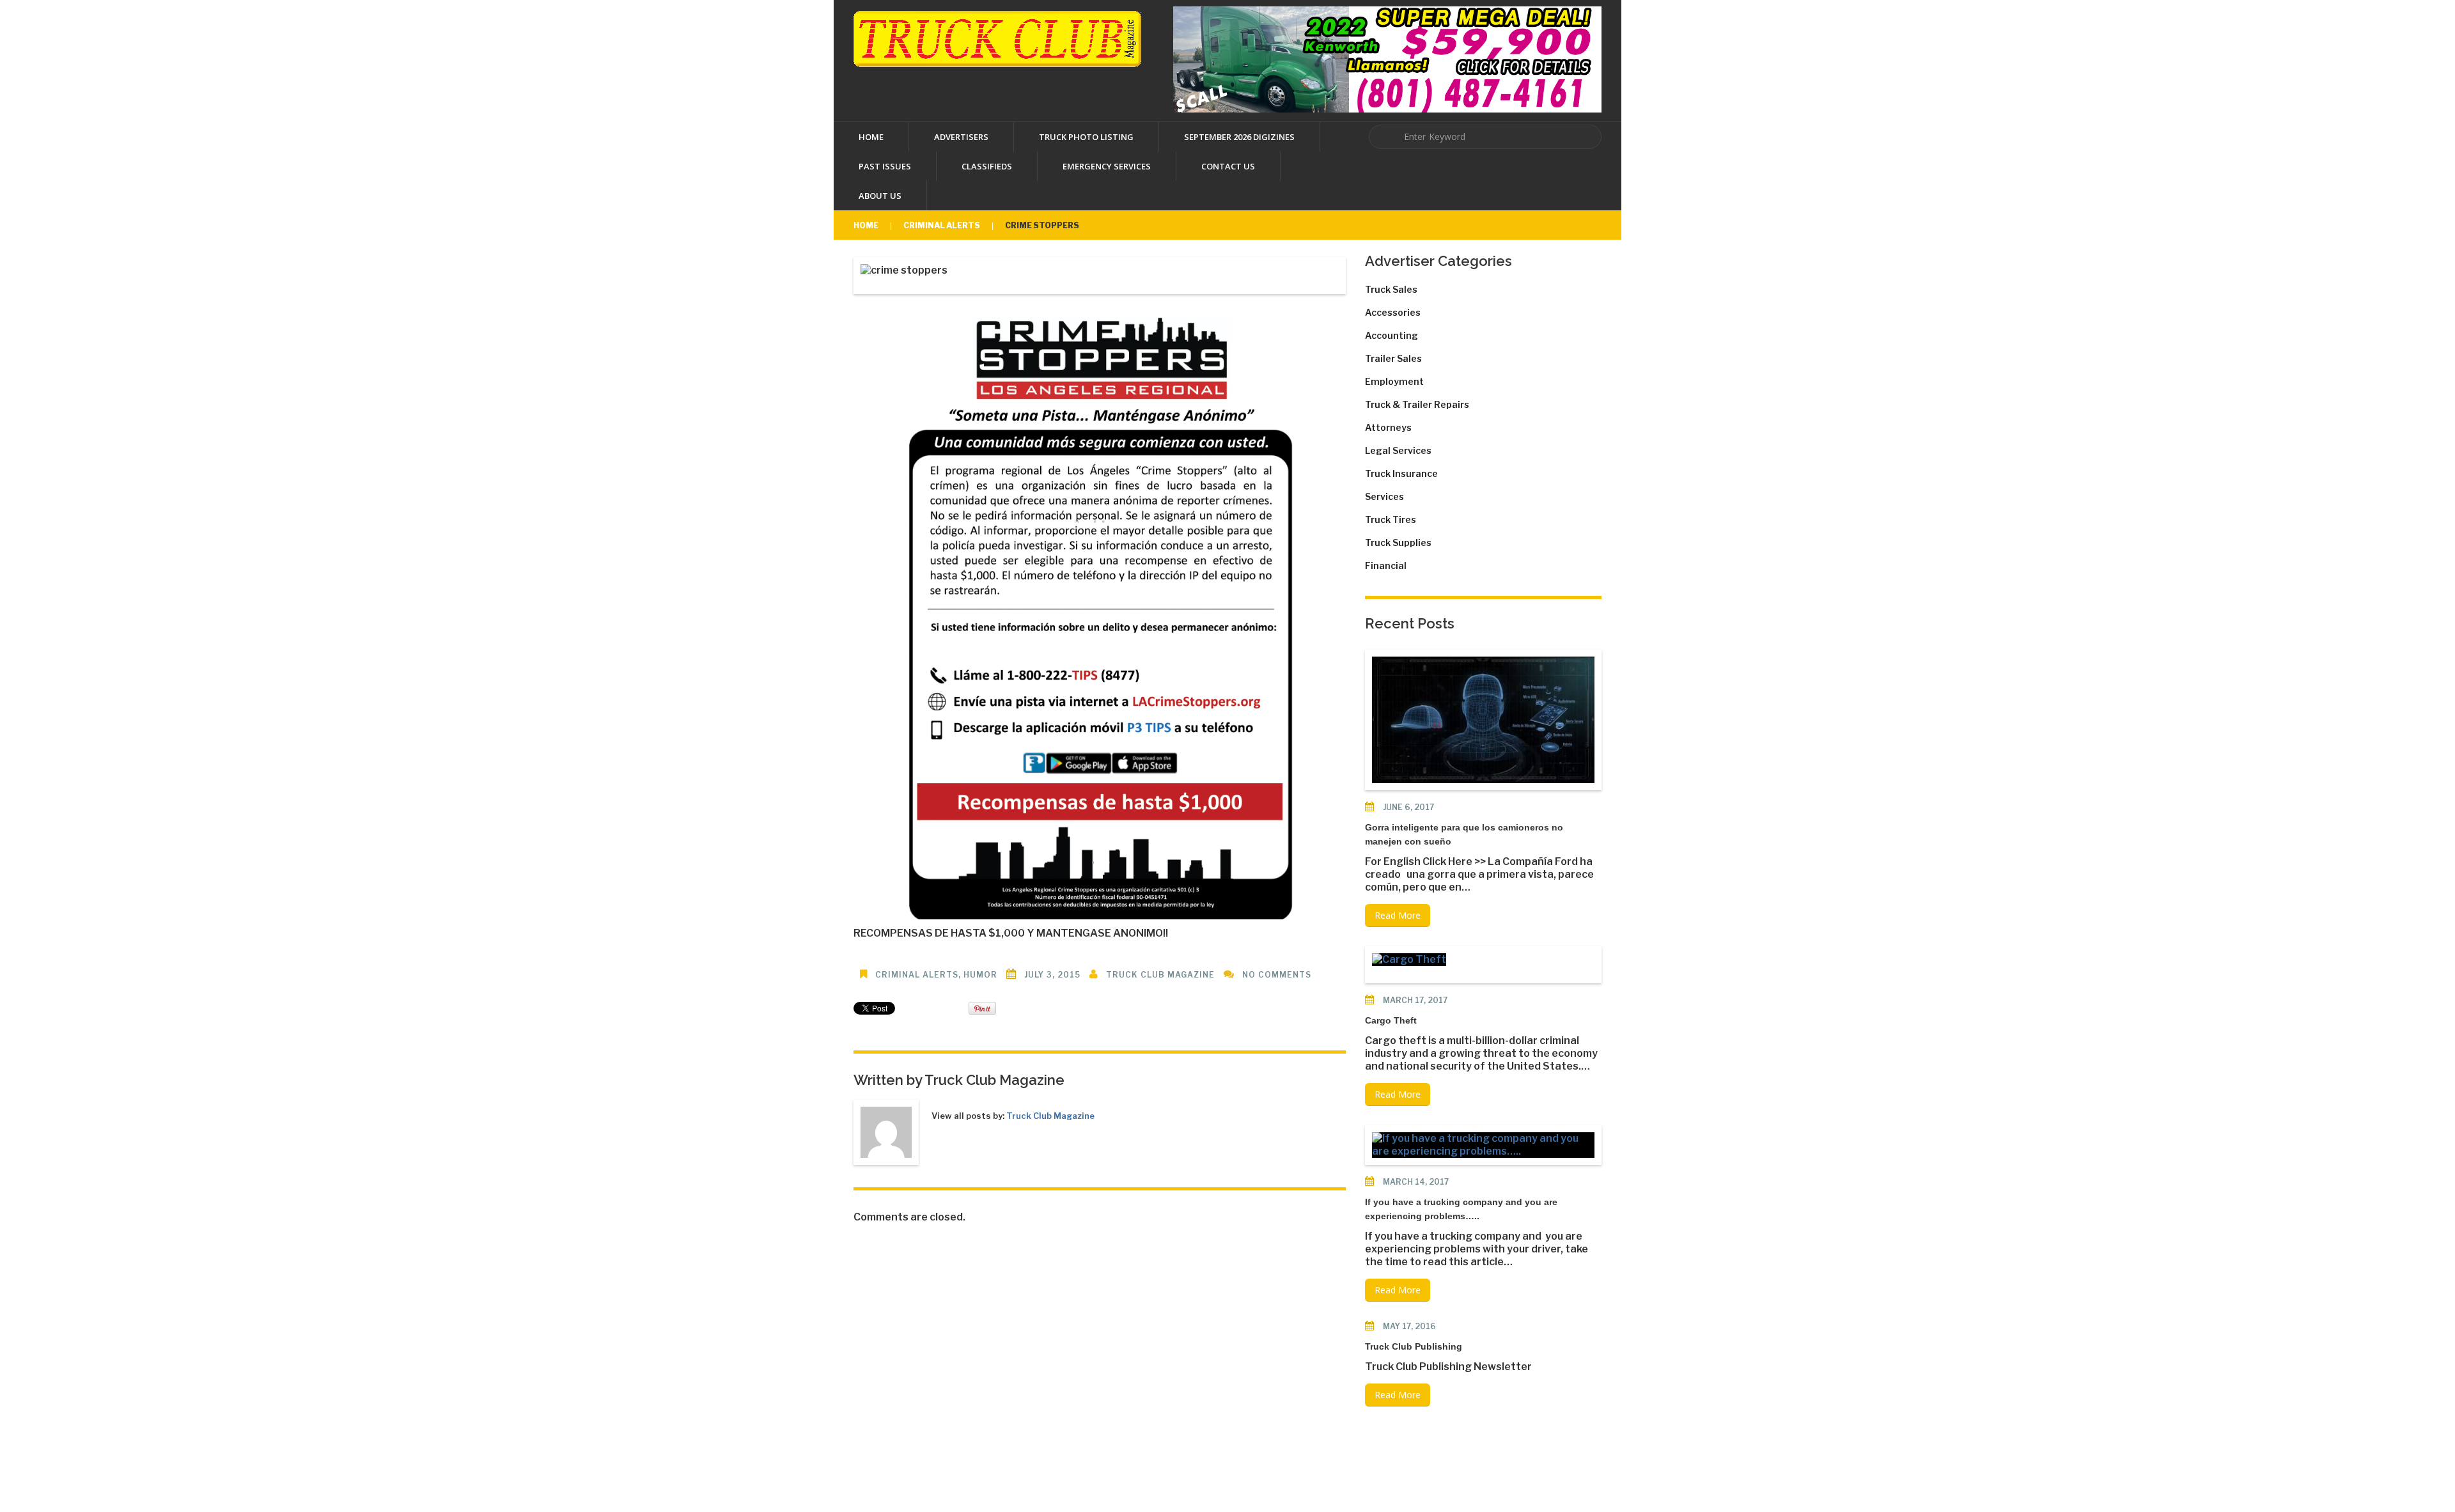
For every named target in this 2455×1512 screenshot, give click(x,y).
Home (871, 137)
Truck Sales (1391, 289)
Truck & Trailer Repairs (1417, 404)
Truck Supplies (1398, 542)
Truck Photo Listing (1086, 137)
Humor (980, 975)
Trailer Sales (1393, 358)
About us (880, 196)
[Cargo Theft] (1409, 960)
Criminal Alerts (942, 225)
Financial (1386, 565)
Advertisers (961, 137)
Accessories (1393, 312)
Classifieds (987, 166)
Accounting (1391, 335)
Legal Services (1398, 450)
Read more (1398, 915)
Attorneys (1388, 427)
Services (1384, 496)
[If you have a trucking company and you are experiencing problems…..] (1483, 1145)
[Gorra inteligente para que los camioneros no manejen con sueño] (1483, 720)
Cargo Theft (1391, 1020)
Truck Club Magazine (1160, 975)
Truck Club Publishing (1414, 1346)
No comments (1277, 975)
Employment (1394, 381)
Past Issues (885, 166)
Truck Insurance (1401, 473)
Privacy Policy (1357, 1469)
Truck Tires (1391, 519)
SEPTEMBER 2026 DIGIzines (1239, 137)
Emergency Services (1107, 166)
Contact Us (1228, 166)
